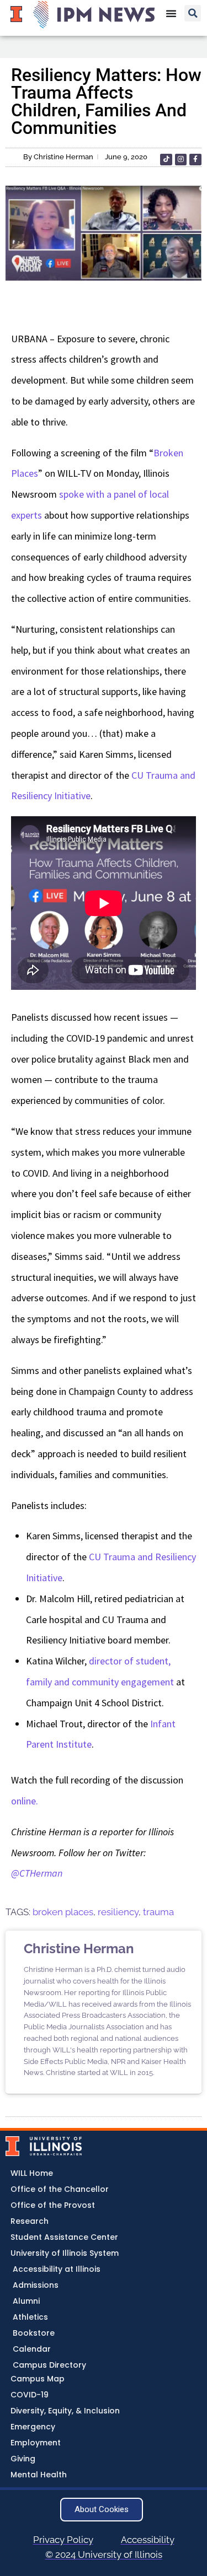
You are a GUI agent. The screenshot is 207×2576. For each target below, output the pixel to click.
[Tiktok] (166, 160)
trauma (158, 1912)
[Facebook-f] (195, 160)
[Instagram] (181, 160)
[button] (193, 13)
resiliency (118, 1912)
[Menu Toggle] (171, 13)
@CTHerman (37, 1873)
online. (25, 1801)
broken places (63, 1912)
